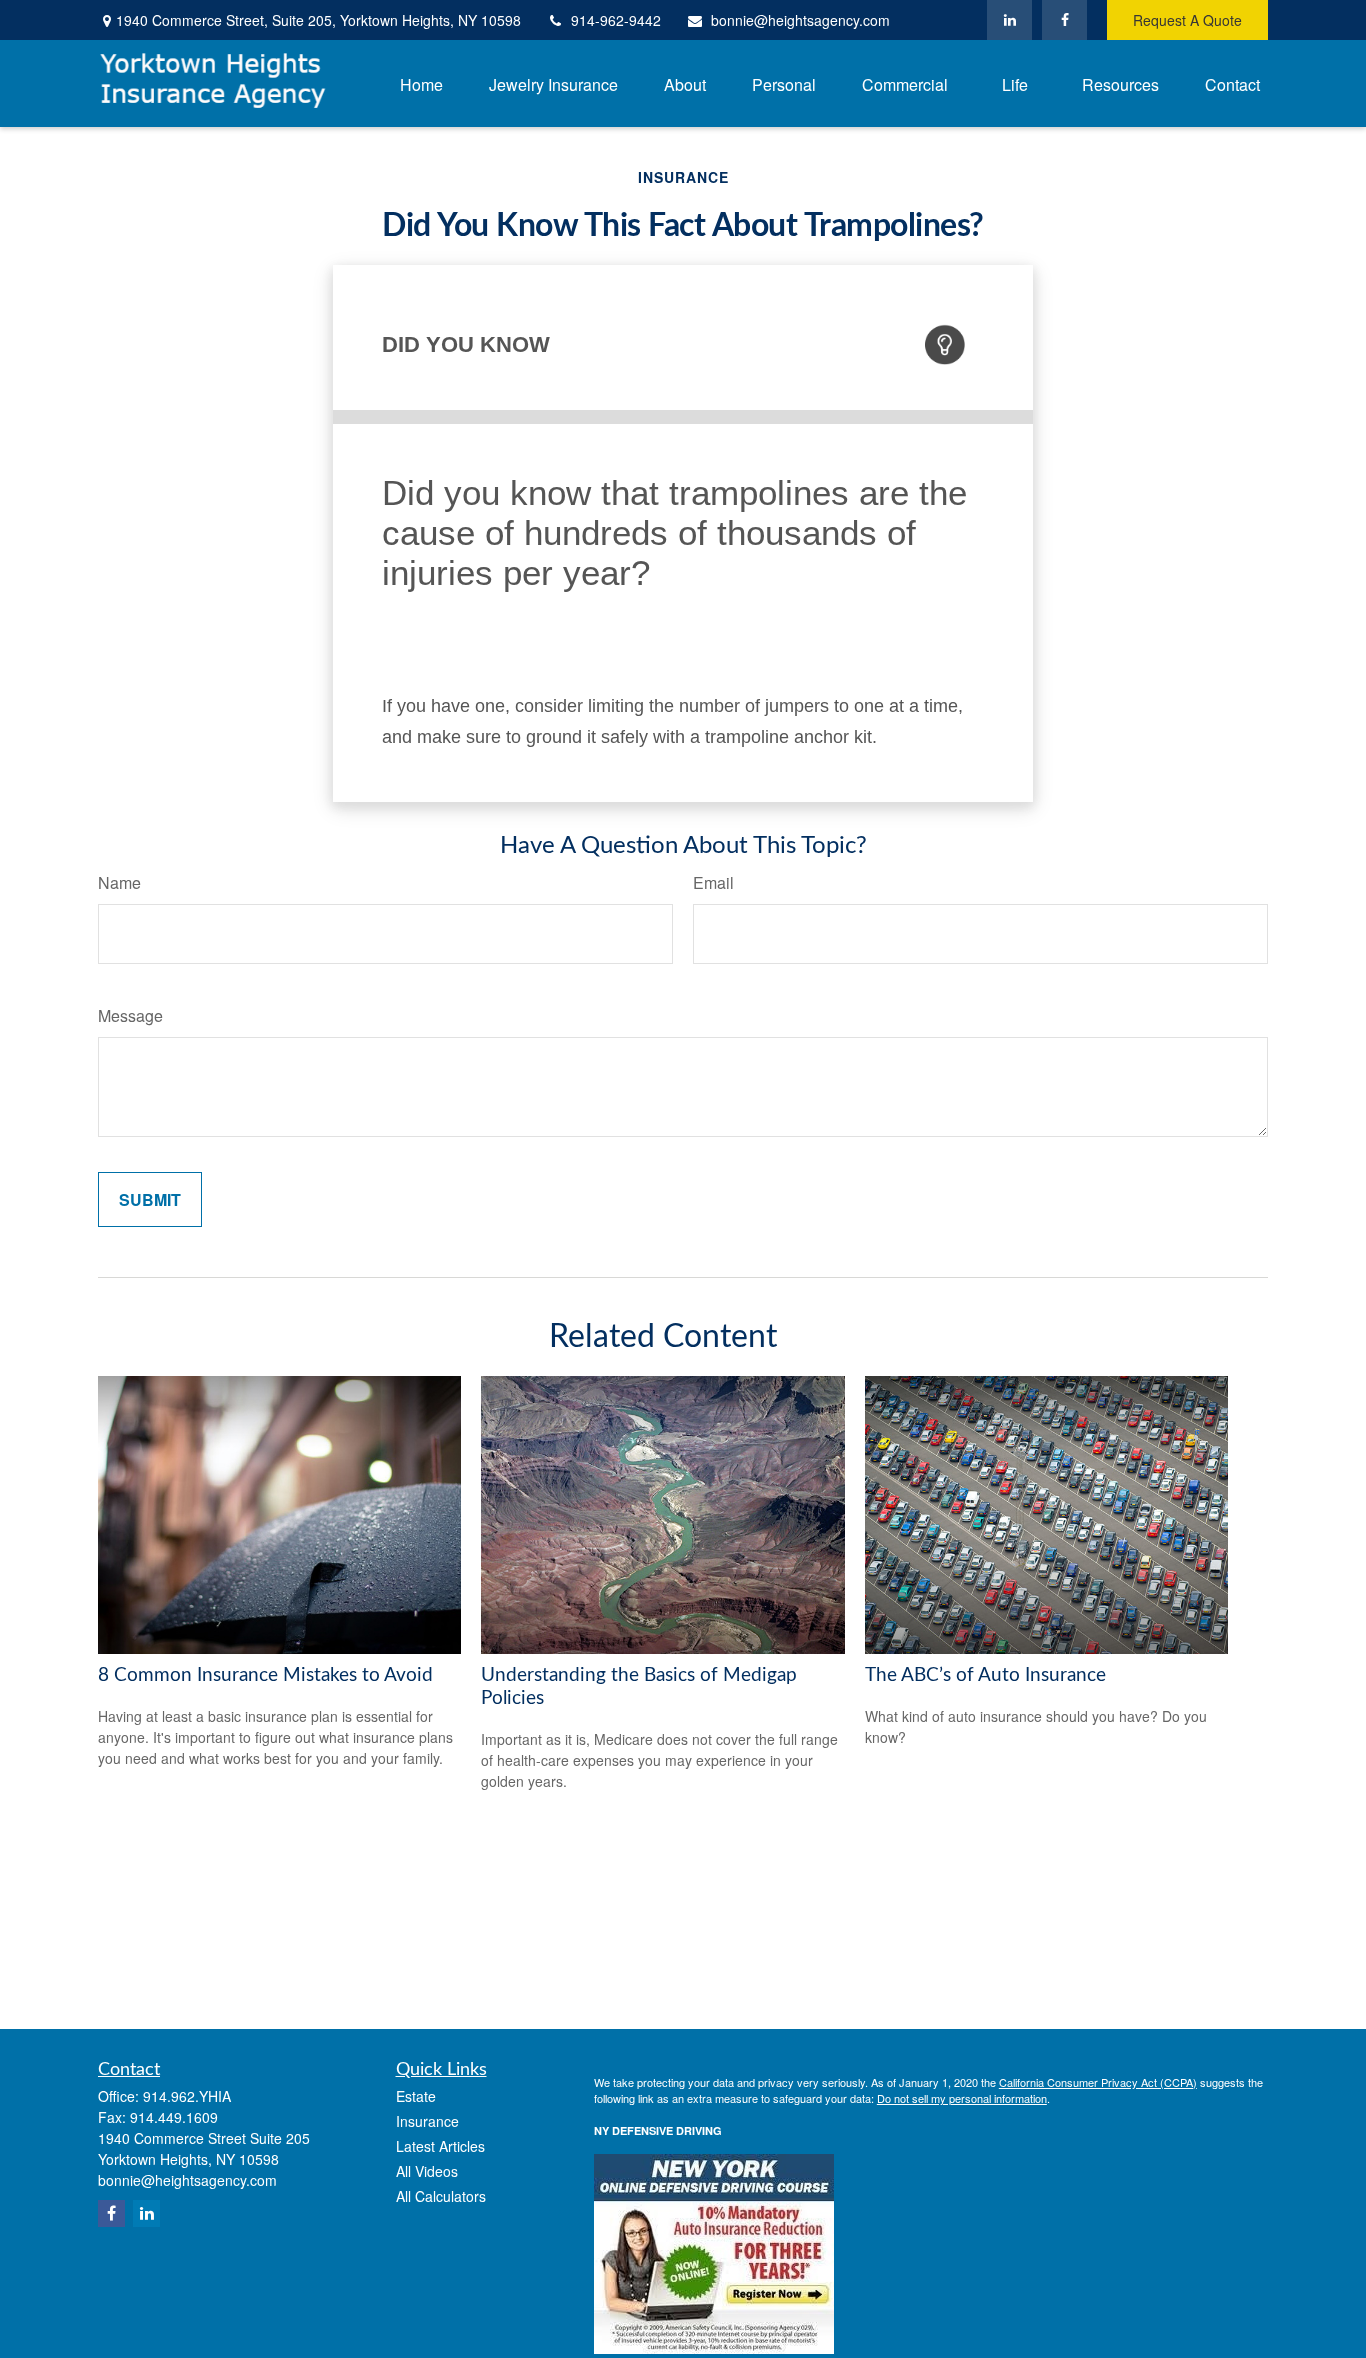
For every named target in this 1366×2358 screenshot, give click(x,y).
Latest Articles (440, 2146)
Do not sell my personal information (962, 2098)
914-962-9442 (616, 20)
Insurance (427, 2121)
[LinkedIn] (1009, 20)
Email (713, 882)
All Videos (427, 2171)
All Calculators (441, 2196)
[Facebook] (1064, 20)
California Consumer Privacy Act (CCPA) (1098, 2082)
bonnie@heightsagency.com (800, 20)
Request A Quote (1187, 20)
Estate (416, 2096)
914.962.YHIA (187, 2096)
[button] (421, 83)
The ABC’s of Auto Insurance (985, 1675)
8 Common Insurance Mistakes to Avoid (265, 1675)
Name (119, 882)
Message (130, 1015)
